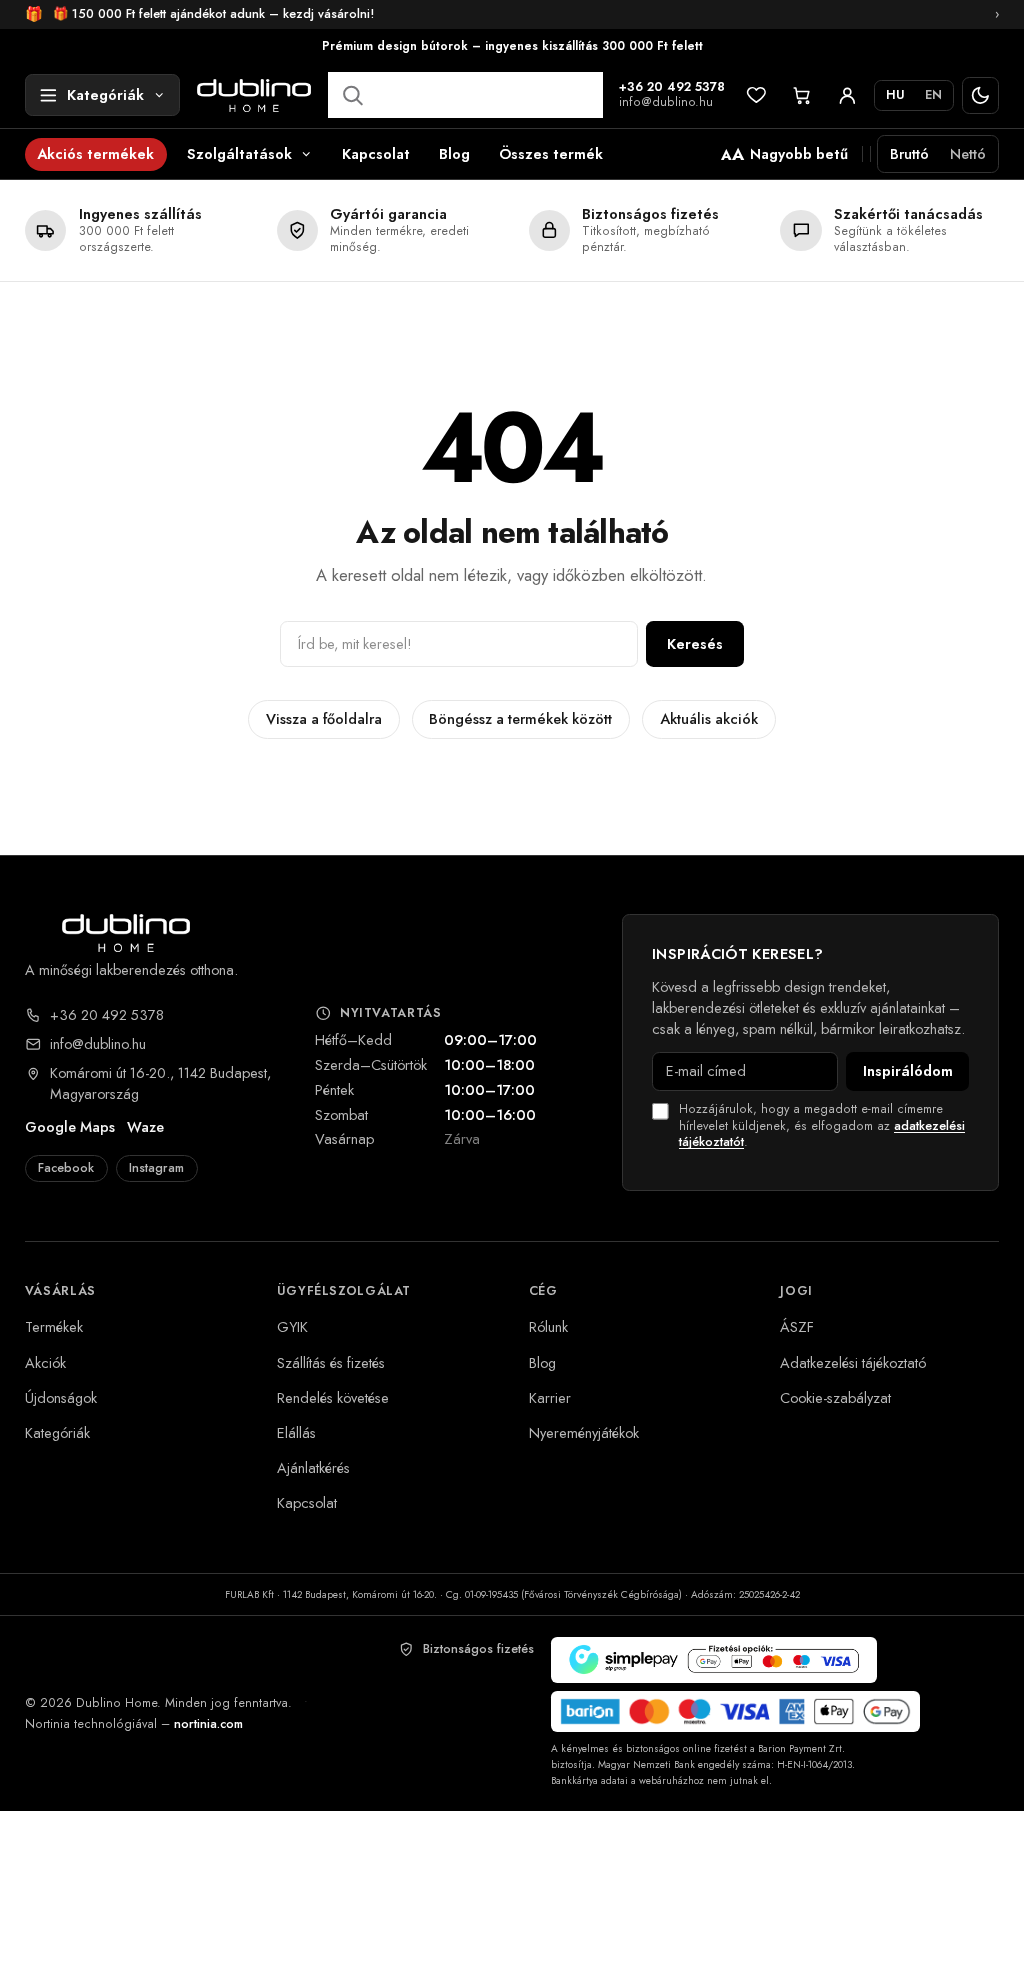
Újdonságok (61, 1397)
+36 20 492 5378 (672, 88)
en (933, 95)
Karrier (550, 1397)
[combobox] (465, 95)
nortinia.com (208, 1724)
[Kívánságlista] (756, 95)
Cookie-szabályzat (835, 1397)
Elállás (296, 1432)
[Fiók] (847, 95)
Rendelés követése (333, 1397)
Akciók (45, 1362)
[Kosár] (801, 95)
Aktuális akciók (709, 718)
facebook (66, 1168)
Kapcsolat (376, 153)
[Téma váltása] (980, 95)
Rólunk (548, 1326)
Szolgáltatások (239, 153)
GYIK (292, 1326)
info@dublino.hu (666, 103)
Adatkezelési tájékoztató (853, 1362)
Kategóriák (57, 1432)
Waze (145, 1127)
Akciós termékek (95, 153)
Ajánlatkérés (313, 1467)
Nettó (968, 153)
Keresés (695, 643)
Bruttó (909, 153)
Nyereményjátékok (584, 1432)
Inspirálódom (908, 1070)
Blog (454, 153)
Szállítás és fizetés (331, 1362)
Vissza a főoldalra (324, 718)
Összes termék (551, 153)
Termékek (54, 1326)
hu (895, 95)
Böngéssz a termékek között (520, 718)
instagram (156, 1168)
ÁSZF (797, 1326)
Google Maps (70, 1127)
